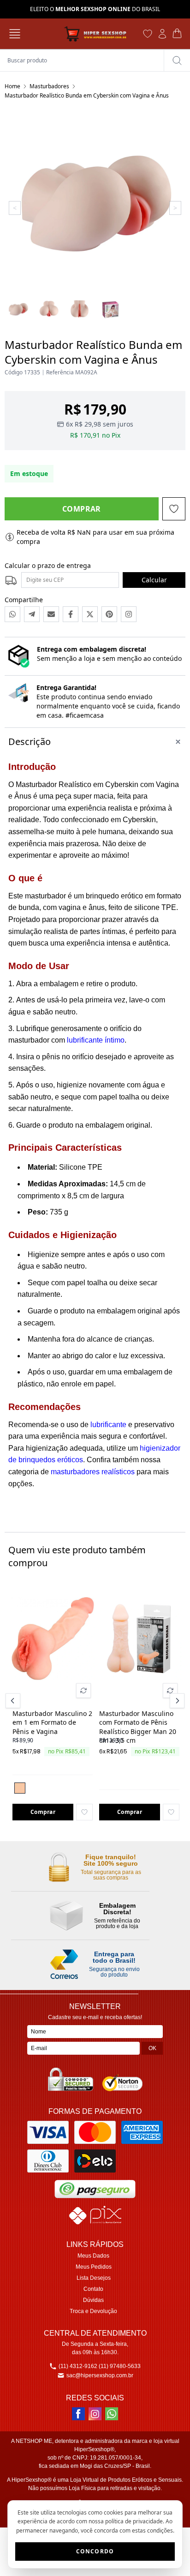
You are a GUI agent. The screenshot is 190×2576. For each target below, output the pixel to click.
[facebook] (78, 2414)
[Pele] (20, 1788)
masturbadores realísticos (93, 1472)
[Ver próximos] (176, 1701)
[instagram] (95, 2414)
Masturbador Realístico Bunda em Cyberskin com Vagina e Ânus (87, 95)
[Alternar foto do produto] (83, 1691)
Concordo (95, 2551)
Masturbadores (49, 86)
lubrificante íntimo (96, 1040)
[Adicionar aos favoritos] (84, 1812)
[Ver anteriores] (14, 1701)
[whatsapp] (112, 2414)
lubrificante (108, 1425)
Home (12, 86)
